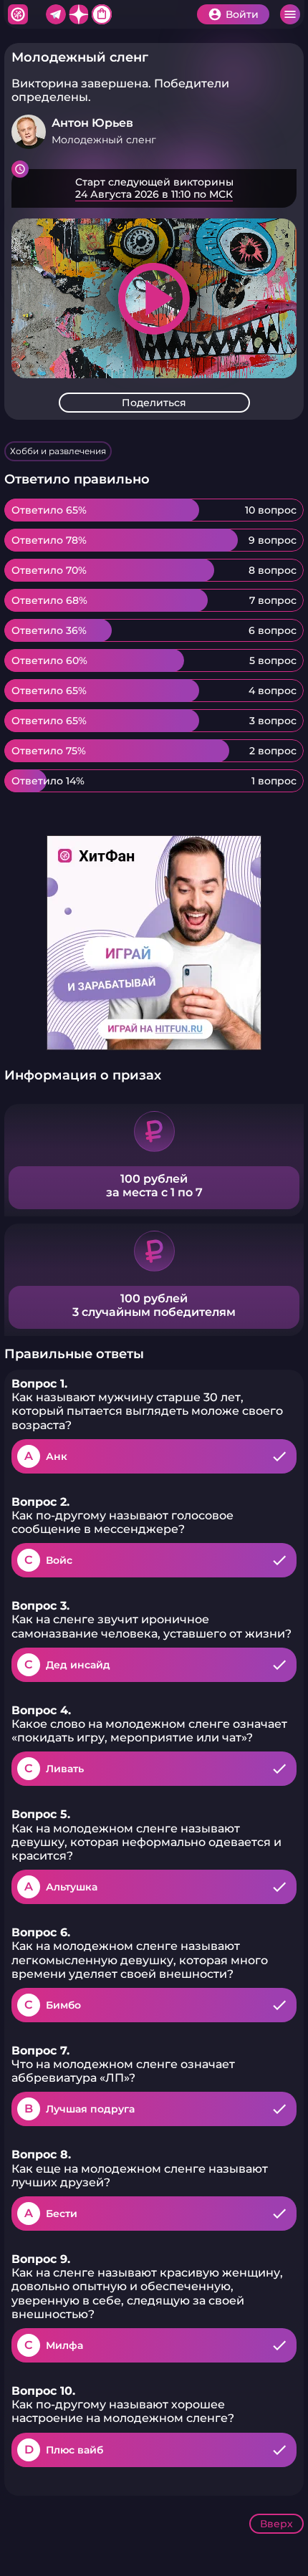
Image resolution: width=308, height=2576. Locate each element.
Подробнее (154, 188)
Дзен (79, 14)
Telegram (56, 14)
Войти (242, 14)
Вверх (276, 2524)
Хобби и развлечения (58, 451)
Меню (290, 14)
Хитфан (18, 14)
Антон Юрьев (92, 123)
